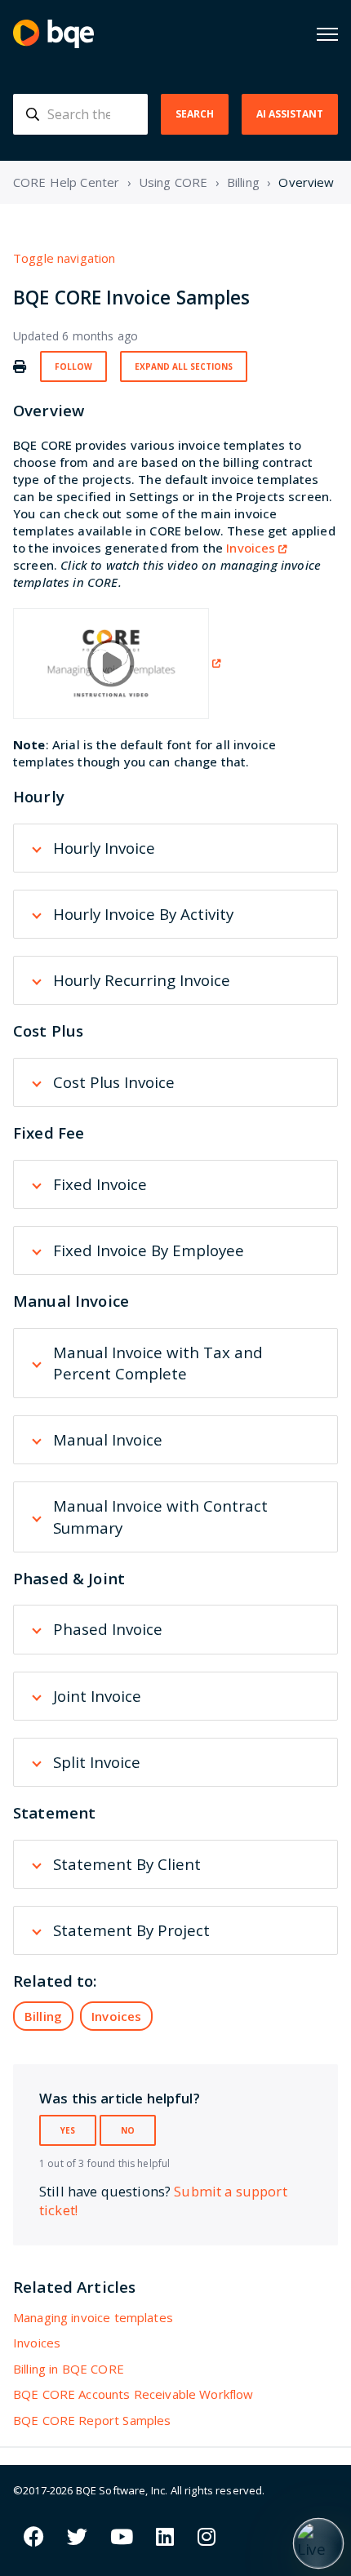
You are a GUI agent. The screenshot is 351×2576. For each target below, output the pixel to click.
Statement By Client (127, 1864)
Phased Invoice (108, 1629)
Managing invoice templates (93, 2317)
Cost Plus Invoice (114, 1082)
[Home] (53, 34)
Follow (73, 366)
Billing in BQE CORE (69, 2369)
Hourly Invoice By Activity (143, 914)
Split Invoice (97, 1762)
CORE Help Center (66, 182)
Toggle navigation (64, 258)
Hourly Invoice (104, 848)
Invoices (251, 548)
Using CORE (173, 182)
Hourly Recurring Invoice (142, 980)
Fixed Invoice (100, 1184)
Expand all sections (184, 366)
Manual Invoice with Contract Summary (160, 1516)
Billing (243, 182)
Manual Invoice (108, 1439)
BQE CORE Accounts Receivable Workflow (133, 2394)
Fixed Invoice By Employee (149, 1250)
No (128, 2130)
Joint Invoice (97, 1696)
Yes (68, 2130)
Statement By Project (131, 1930)
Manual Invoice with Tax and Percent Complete (158, 1363)
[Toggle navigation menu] (327, 34)
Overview (306, 182)
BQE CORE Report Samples (92, 2420)
